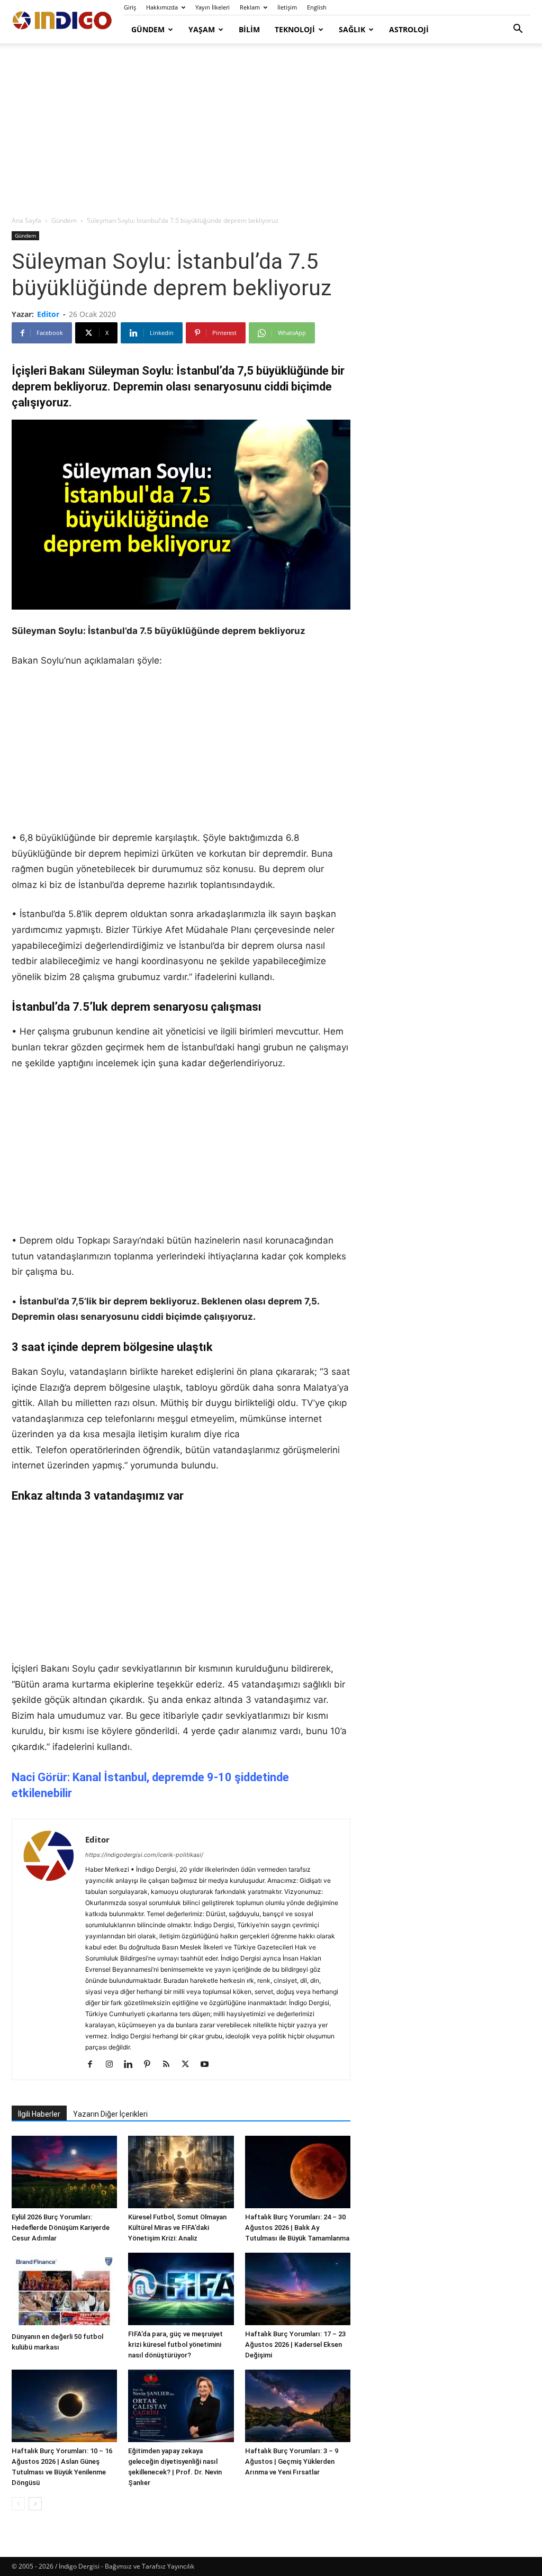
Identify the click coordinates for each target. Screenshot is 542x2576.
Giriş (130, 7)
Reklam (250, 7)
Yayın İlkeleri (213, 7)
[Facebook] (94, 2065)
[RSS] (170, 2065)
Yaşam (202, 29)
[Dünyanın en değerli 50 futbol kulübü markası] (64, 2290)
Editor (48, 314)
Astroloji (409, 29)
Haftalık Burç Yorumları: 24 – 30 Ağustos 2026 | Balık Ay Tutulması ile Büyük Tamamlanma (297, 2228)
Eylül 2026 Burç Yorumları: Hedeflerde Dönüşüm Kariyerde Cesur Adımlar (61, 2228)
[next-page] (35, 2504)
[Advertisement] (271, 130)
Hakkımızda (162, 7)
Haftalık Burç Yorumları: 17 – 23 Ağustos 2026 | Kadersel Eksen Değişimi (295, 2344)
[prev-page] (18, 2504)
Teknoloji (295, 29)
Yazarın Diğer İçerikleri (110, 2114)
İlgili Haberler (39, 2114)
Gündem (148, 29)
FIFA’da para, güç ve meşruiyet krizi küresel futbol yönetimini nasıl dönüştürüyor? (175, 2344)
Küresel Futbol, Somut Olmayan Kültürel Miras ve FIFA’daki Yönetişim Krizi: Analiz (177, 2228)
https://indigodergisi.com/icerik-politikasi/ (144, 1855)
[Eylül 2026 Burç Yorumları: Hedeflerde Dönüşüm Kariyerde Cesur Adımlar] (64, 2172)
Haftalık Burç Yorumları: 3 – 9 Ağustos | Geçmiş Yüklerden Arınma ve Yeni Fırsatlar (292, 2461)
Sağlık (352, 29)
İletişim (287, 7)
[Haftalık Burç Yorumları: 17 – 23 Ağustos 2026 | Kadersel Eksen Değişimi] (298, 2289)
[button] (518, 30)
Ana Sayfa (26, 220)
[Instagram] (113, 2065)
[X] (189, 2065)
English (317, 7)
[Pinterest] (151, 2065)
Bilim (249, 29)
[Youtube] (208, 2065)
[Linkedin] (132, 2065)
